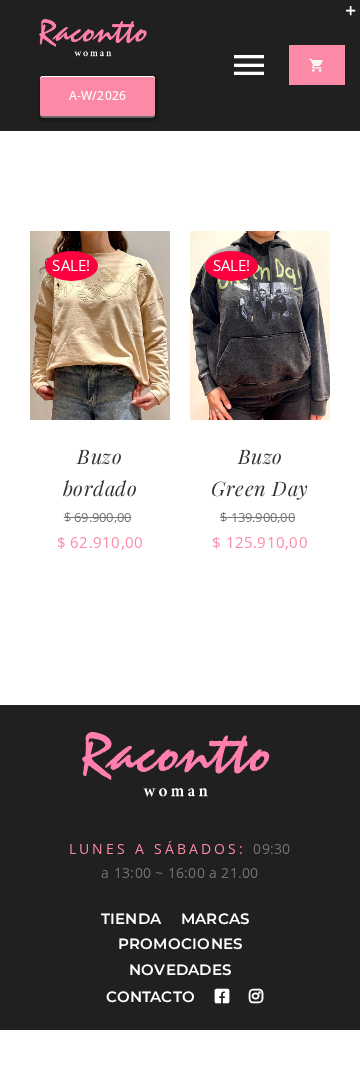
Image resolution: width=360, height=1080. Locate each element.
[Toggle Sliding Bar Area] (342, 18)
